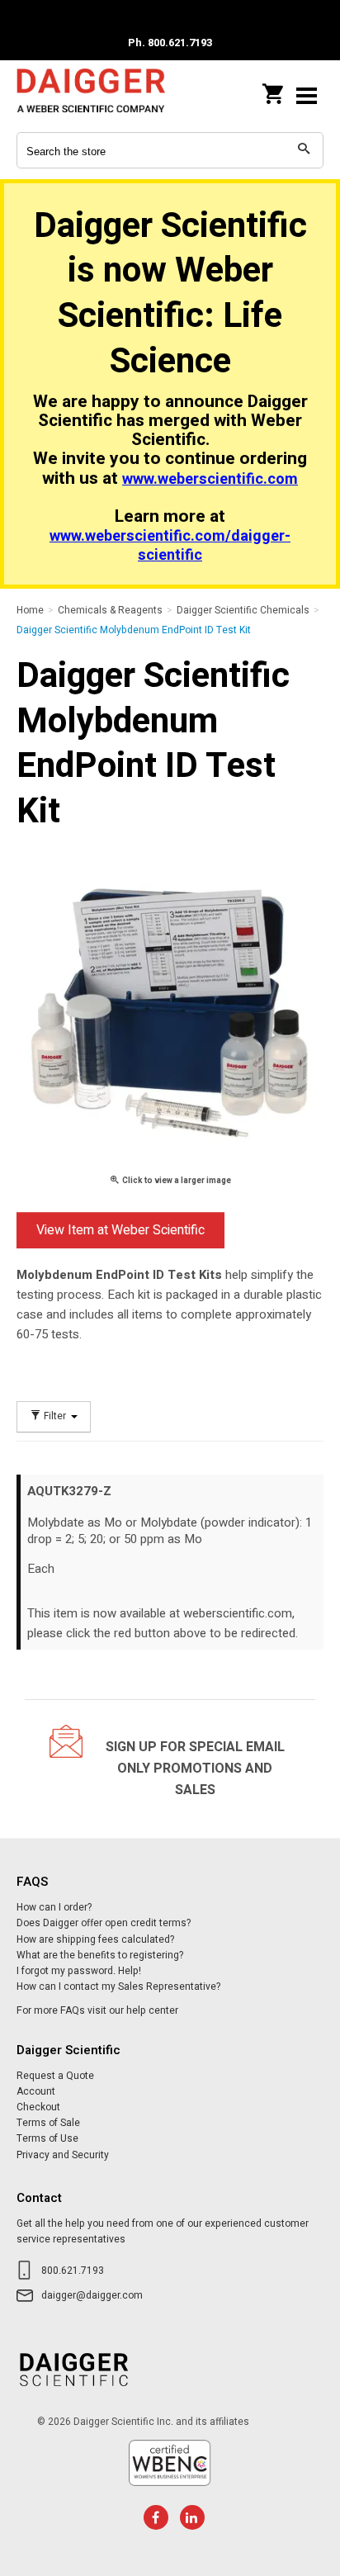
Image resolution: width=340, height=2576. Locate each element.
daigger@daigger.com (92, 2295)
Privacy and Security (63, 2155)
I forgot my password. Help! (79, 1971)
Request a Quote (55, 2076)
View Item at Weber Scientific (120, 1230)
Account (36, 2091)
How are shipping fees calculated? (95, 1939)
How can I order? (54, 1907)
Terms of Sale (48, 2123)
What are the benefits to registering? (100, 1955)
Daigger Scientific (91, 95)
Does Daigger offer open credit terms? (104, 1923)
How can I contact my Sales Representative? (118, 1986)
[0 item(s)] (274, 89)
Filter (55, 1416)
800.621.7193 (73, 2271)
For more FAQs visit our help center (97, 2010)
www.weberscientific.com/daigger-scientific (170, 546)
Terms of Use (47, 2138)
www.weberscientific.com (210, 479)
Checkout (38, 2107)
